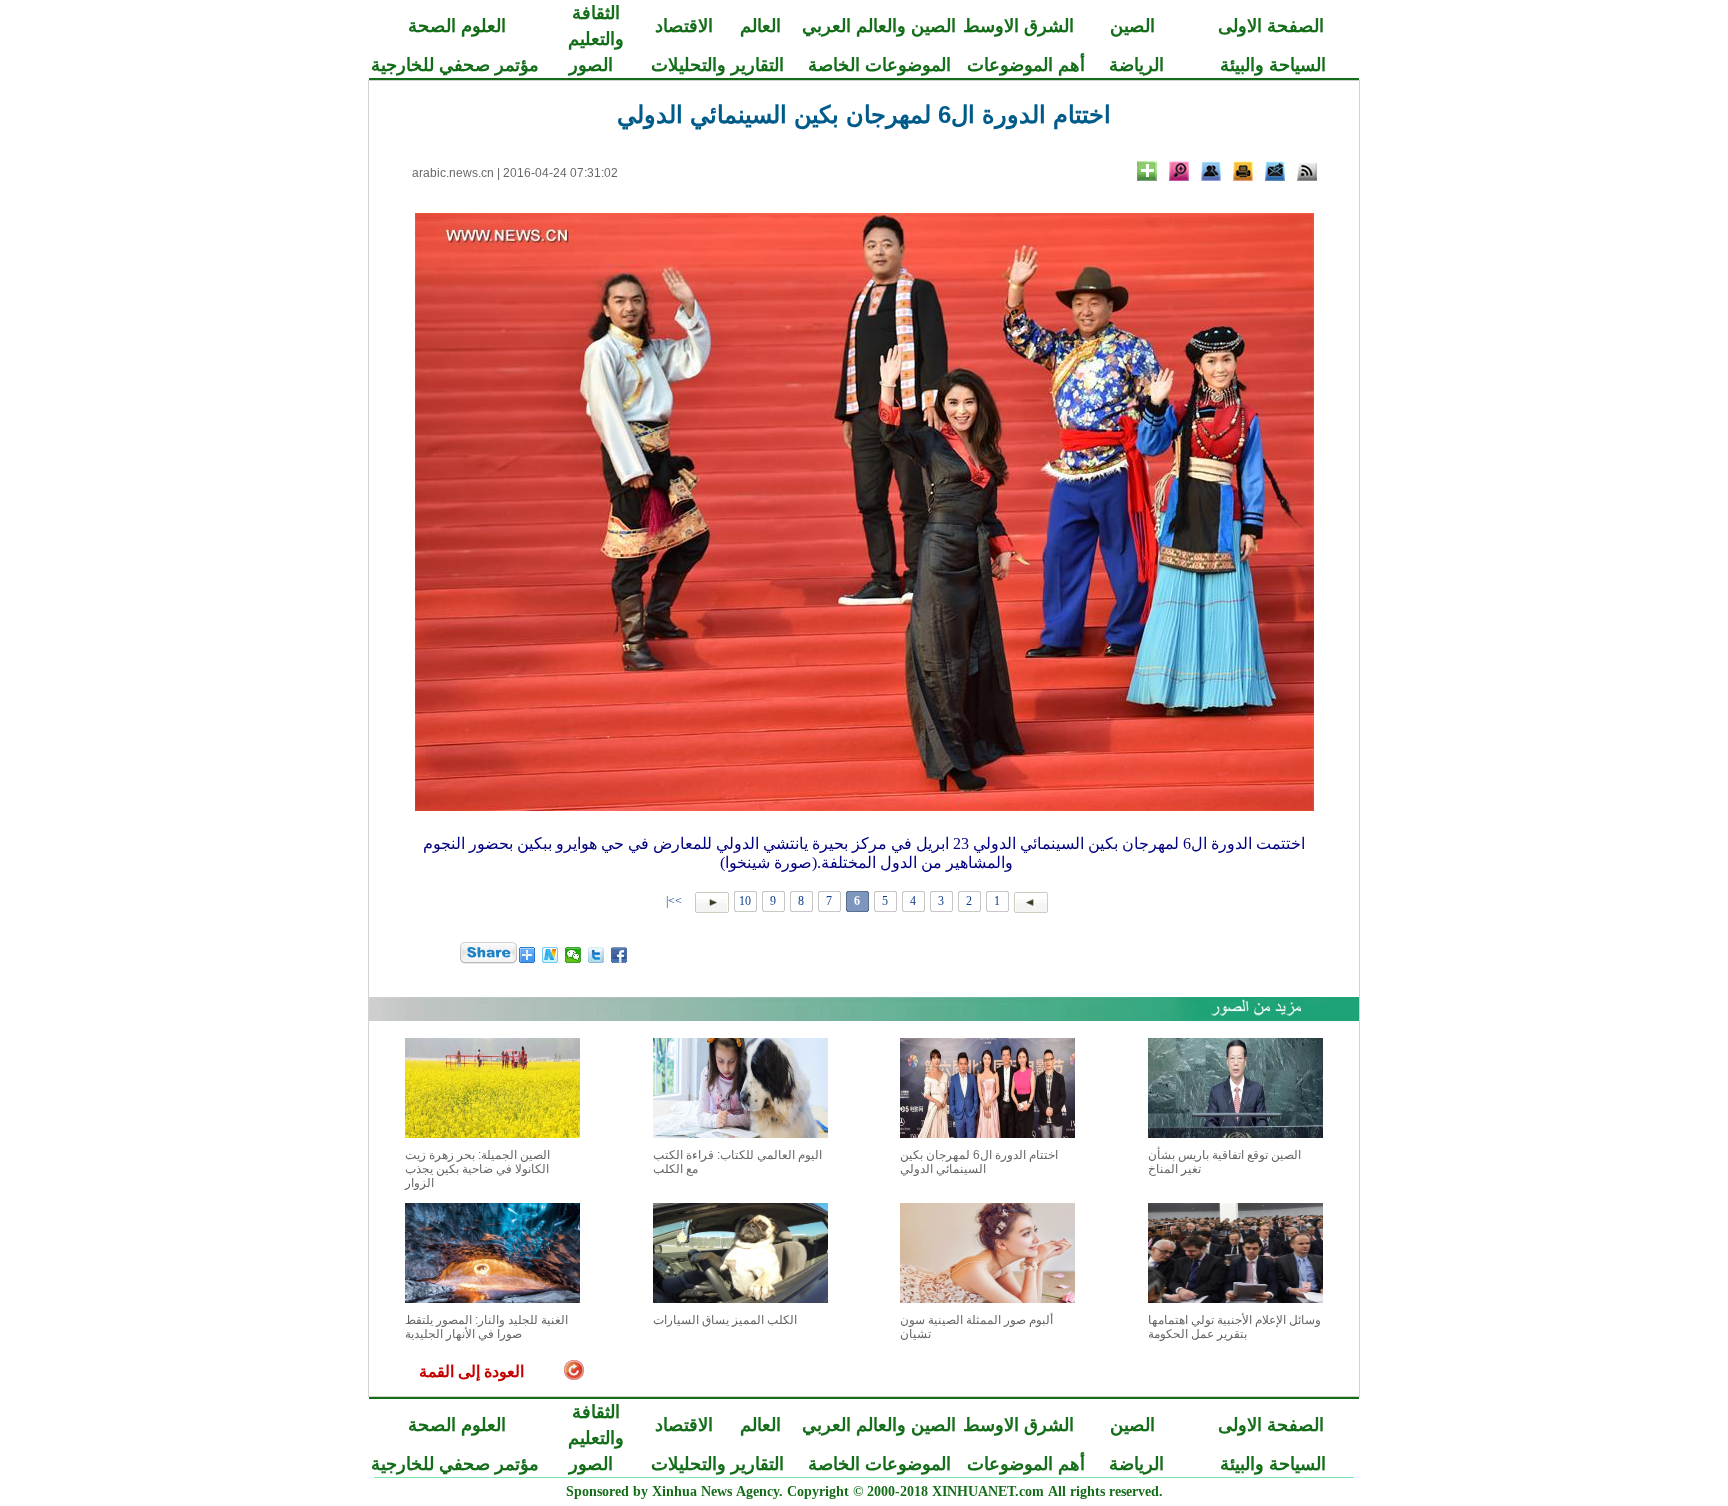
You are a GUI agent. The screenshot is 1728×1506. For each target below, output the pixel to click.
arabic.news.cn (453, 173)
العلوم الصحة (457, 26)
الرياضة (1136, 65)
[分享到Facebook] (619, 955)
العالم (760, 26)
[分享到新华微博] (550, 955)
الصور (591, 65)
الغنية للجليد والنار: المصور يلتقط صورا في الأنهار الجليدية (486, 1327)
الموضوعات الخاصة (879, 65)
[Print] (1243, 171)
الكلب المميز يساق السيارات (725, 1320)
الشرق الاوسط (1018, 26)
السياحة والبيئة (1273, 65)
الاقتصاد (684, 26)
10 (745, 901)
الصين (1132, 26)
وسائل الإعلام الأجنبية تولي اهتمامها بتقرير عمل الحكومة (1234, 1327)
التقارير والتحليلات (717, 65)
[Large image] (1179, 171)
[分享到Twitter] (596, 955)
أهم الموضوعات (1026, 65)
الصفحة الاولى (1271, 26)
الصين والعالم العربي (879, 26)
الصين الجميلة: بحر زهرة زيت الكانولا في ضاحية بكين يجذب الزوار (477, 1169)
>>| (675, 901)
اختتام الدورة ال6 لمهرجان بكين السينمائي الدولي (979, 1162)
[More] (1147, 171)
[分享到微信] (573, 955)
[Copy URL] (1211, 171)
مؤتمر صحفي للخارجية (455, 65)
